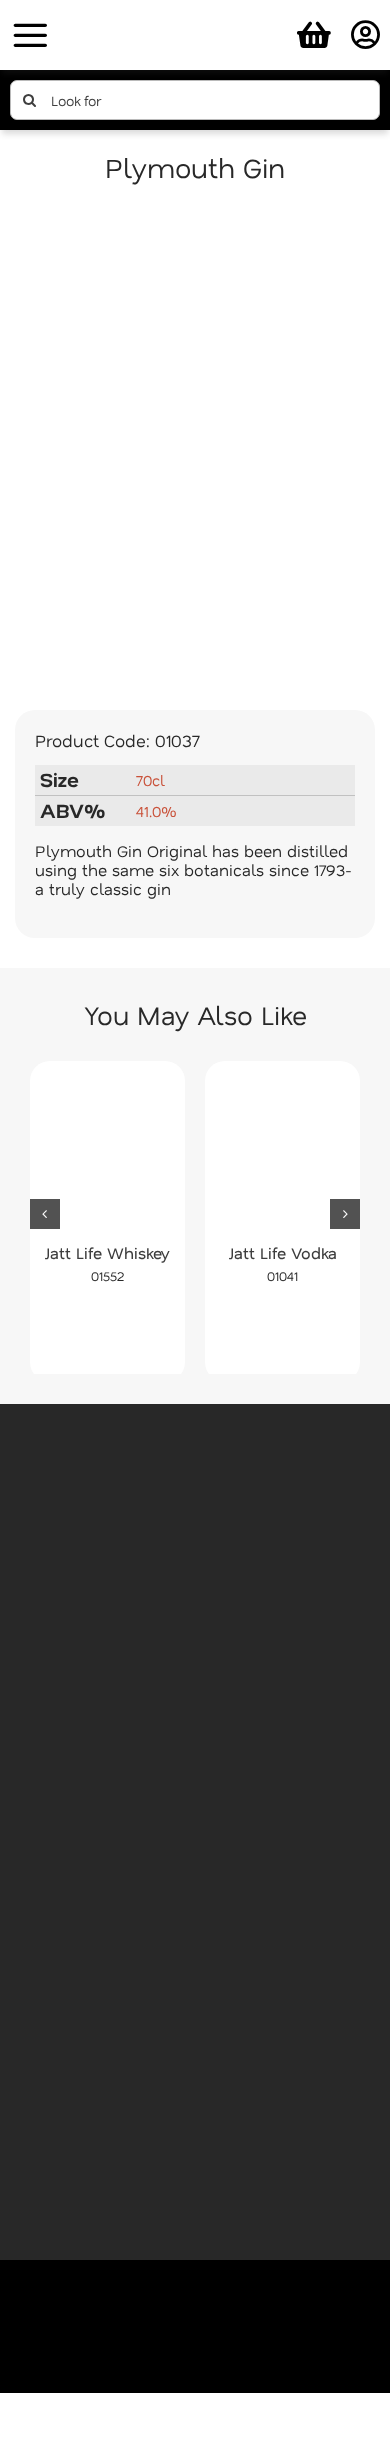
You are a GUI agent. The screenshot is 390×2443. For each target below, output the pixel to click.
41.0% (156, 811)
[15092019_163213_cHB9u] (195, 450)
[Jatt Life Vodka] (282, 1152)
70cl (150, 780)
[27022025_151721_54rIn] (195, 12)
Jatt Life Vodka (283, 1252)
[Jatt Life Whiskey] (107, 1152)
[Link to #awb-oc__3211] (30, 35)
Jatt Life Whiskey (107, 1252)
